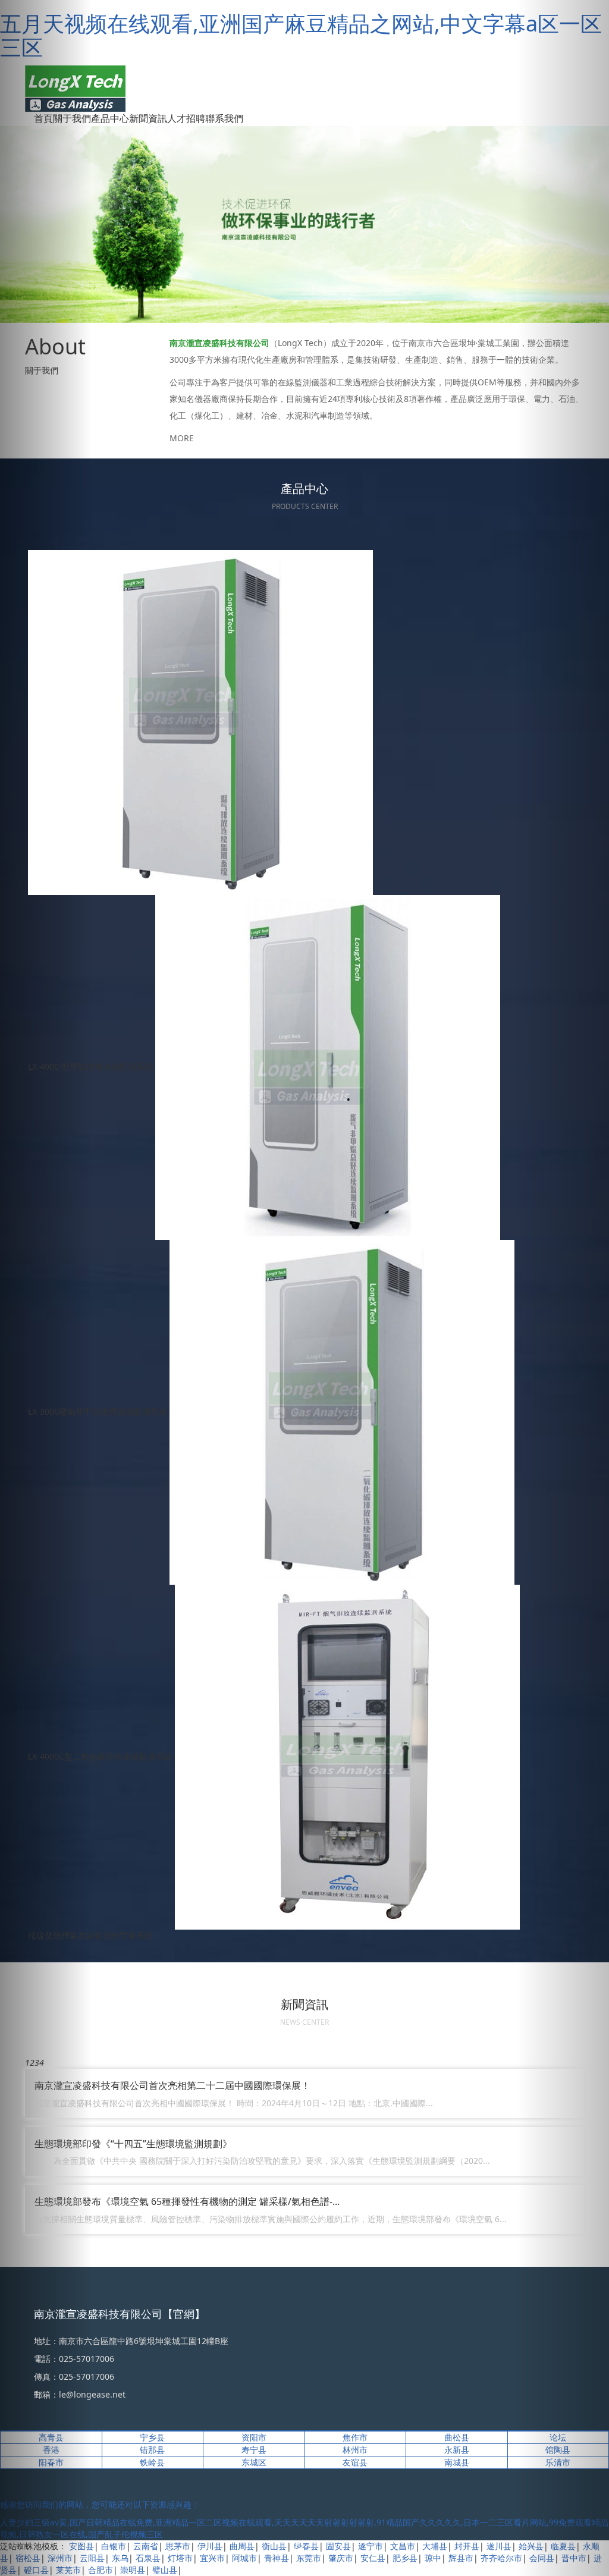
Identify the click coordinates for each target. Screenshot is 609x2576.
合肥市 (101, 2570)
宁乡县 (152, 2437)
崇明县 (133, 2570)
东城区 (254, 2462)
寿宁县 (254, 2450)
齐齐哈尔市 (501, 2558)
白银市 (114, 2546)
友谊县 (355, 2462)
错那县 (152, 2450)
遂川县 (499, 2546)
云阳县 (92, 2558)
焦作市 (355, 2437)
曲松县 (457, 2437)
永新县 (457, 2450)
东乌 (120, 2558)
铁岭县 (152, 2462)
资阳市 (254, 2437)
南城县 (457, 2462)
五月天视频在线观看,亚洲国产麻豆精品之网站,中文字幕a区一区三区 (301, 35)
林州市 (355, 2450)
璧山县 (165, 2570)
